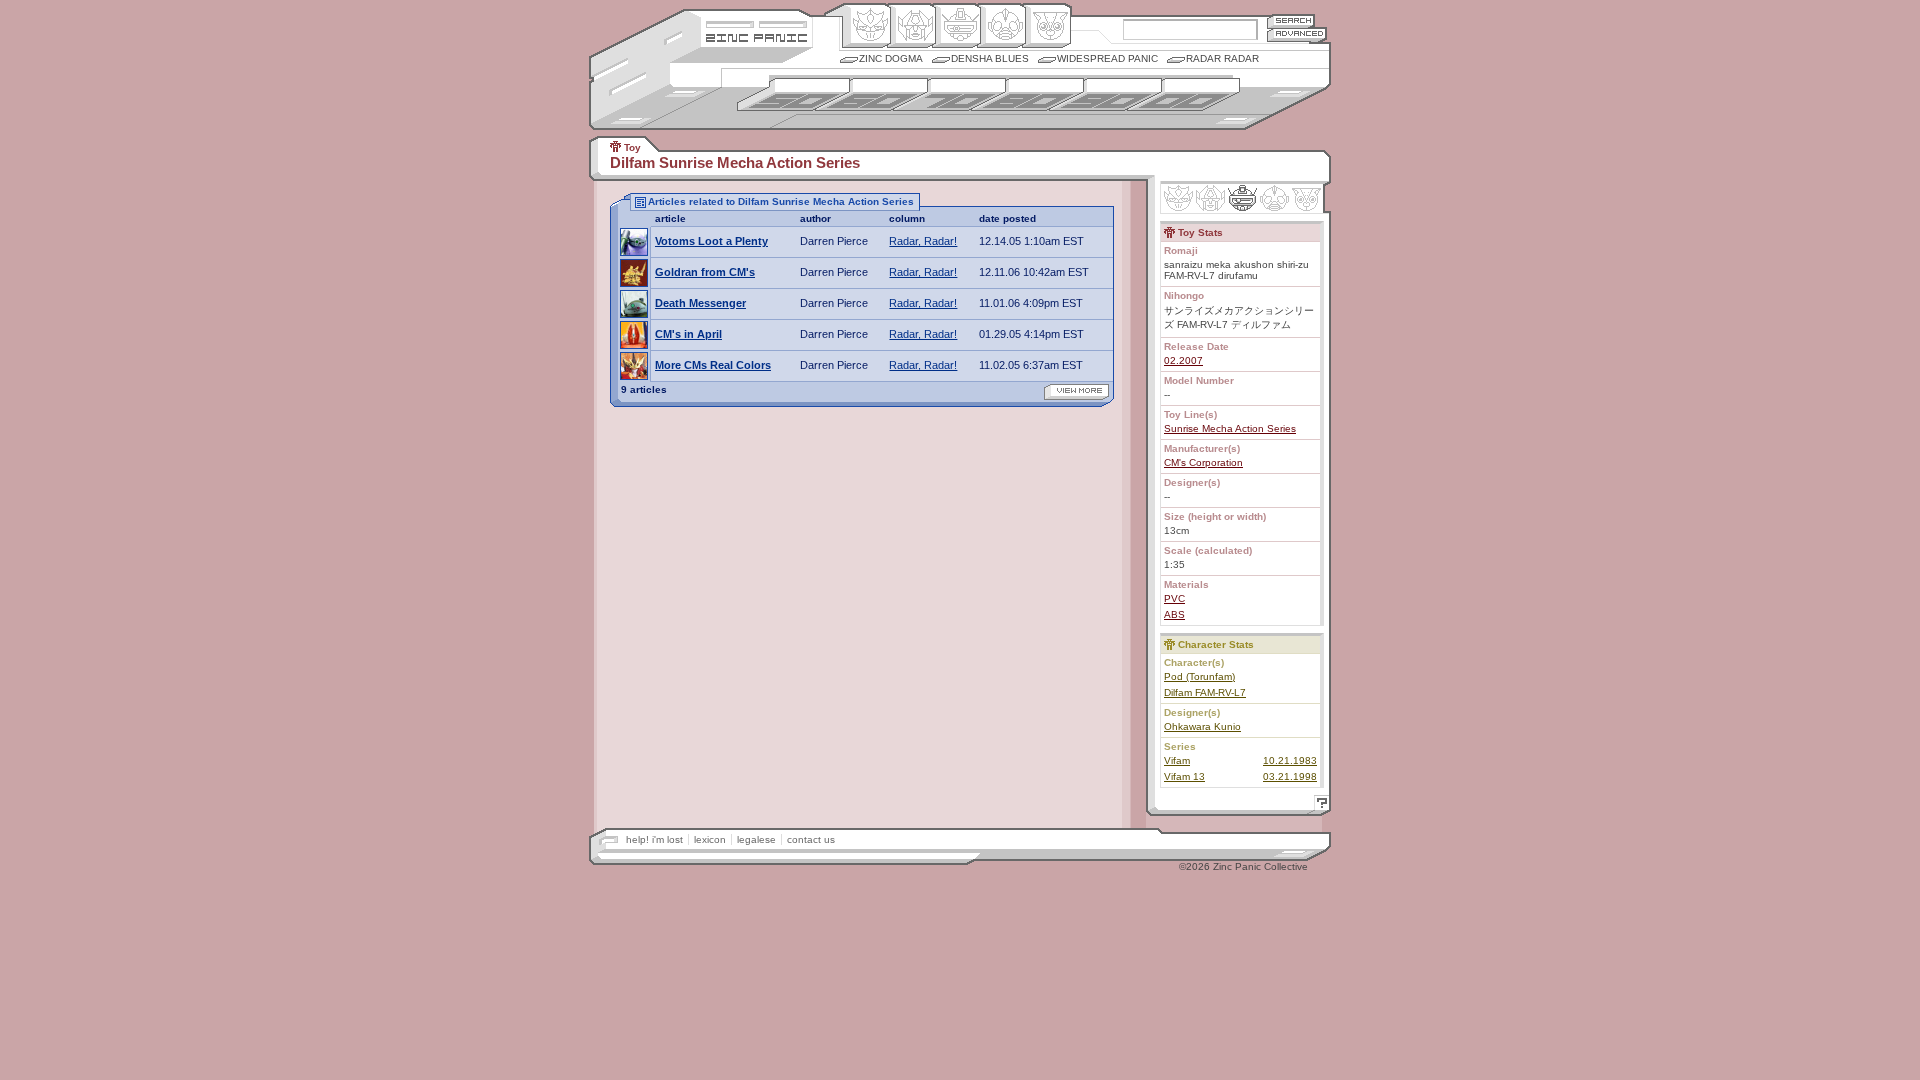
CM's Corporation (1203, 462)
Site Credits (756, 22)
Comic (1046, 26)
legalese (756, 839)
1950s (793, 94)
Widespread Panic (1107, 58)
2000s (1183, 94)
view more (1076, 392)
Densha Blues (990, 58)
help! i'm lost (654, 839)
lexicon (710, 839)
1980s (1027, 94)
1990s (1105, 94)
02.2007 (1183, 360)
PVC (1174, 598)
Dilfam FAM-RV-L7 (1205, 692)
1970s (949, 94)
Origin (866, 26)
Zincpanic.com (756, 36)
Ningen (1001, 26)
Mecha (956, 26)
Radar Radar (1222, 58)
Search (1291, 20)
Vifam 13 (1184, 776)
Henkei (911, 26)
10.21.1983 (1290, 760)
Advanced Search (1297, 34)
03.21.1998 (1290, 776)
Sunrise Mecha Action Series (1230, 428)
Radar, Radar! (923, 241)
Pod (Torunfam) (1199, 676)
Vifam (1177, 760)
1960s (871, 94)
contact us (811, 839)
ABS (1174, 614)
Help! (1319, 805)
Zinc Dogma (891, 58)
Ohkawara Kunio (1202, 726)
